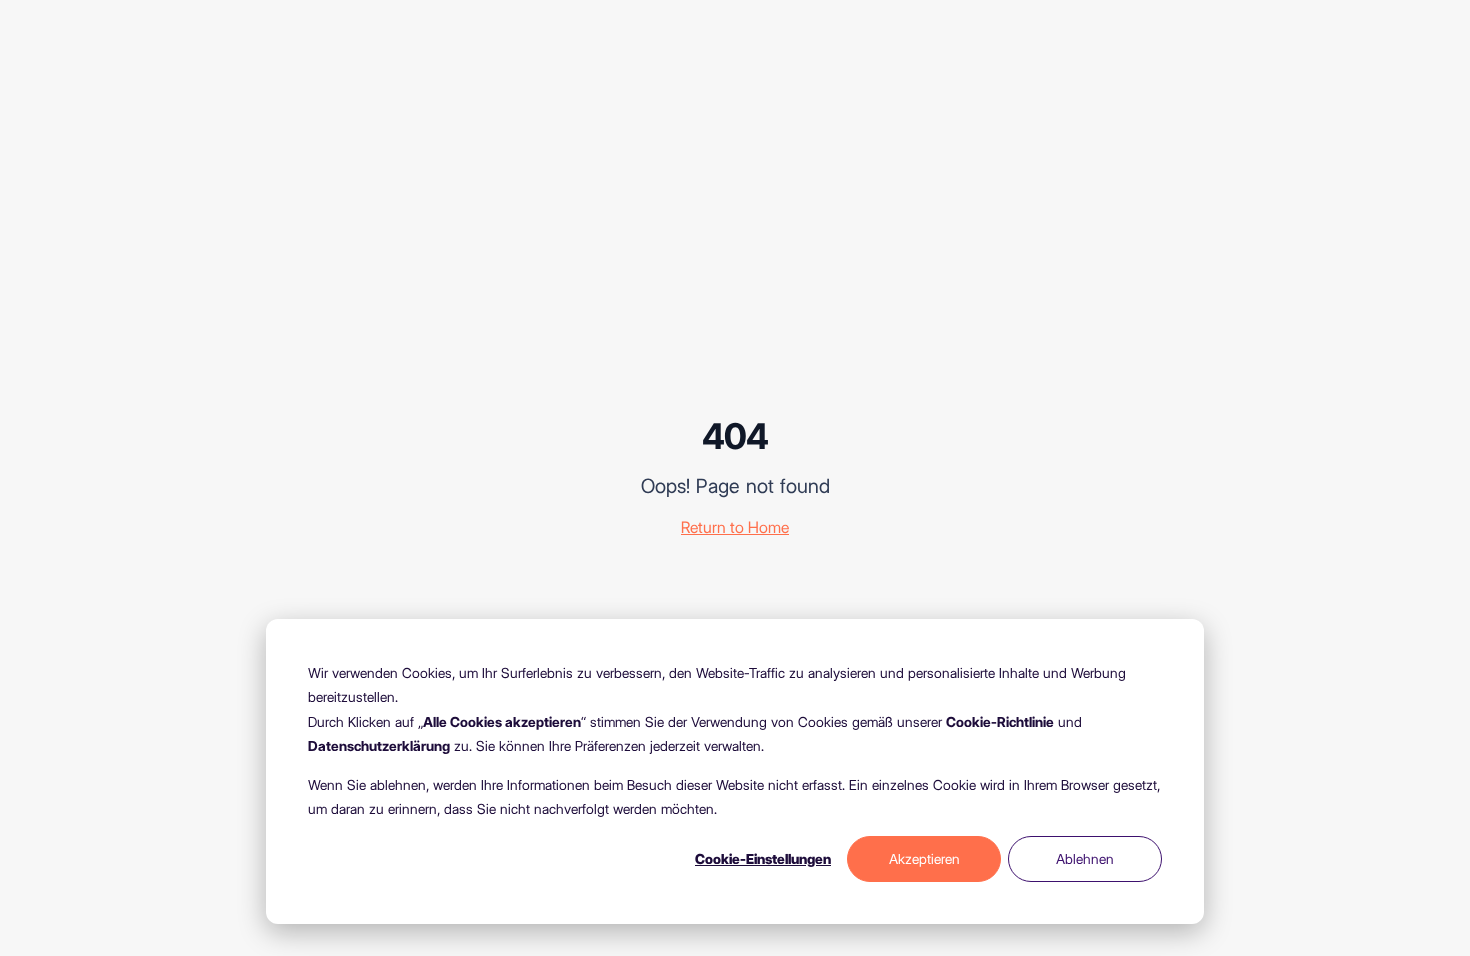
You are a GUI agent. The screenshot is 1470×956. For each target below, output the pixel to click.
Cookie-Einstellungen (763, 859)
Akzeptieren (924, 859)
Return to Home (735, 527)
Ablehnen (1085, 859)
